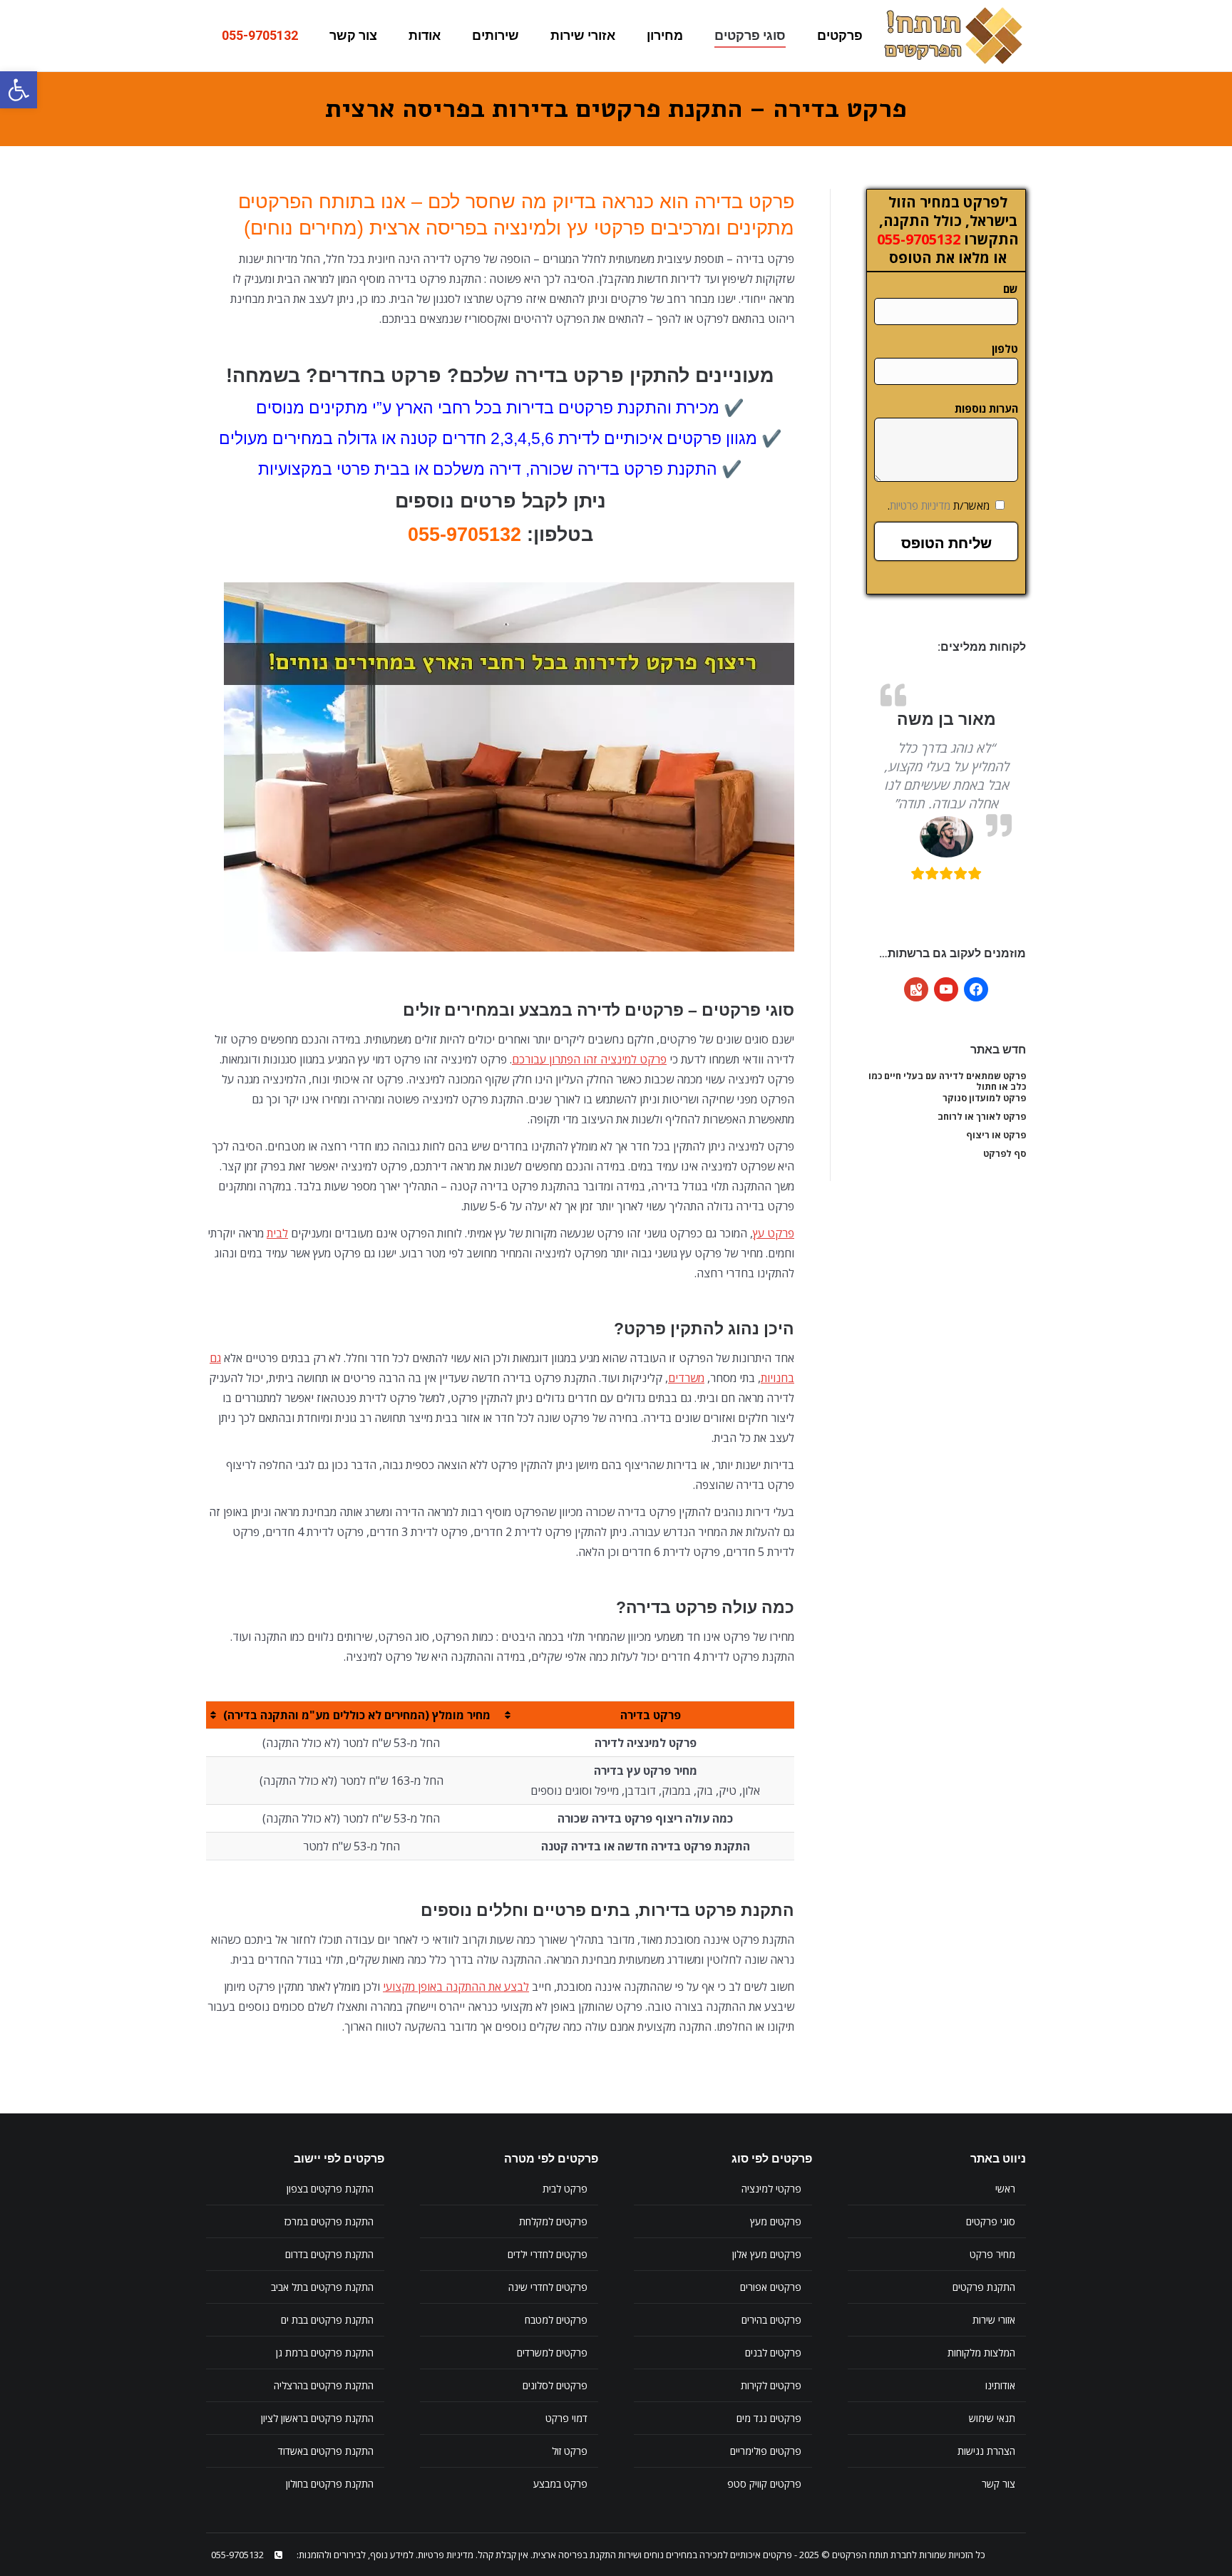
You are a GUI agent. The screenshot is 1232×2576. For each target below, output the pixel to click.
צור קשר (999, 2484)
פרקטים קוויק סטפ (764, 2484)
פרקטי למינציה (771, 2189)
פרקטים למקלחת (553, 2221)
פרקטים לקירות (771, 2385)
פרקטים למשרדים (552, 2353)
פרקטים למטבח (556, 2320)
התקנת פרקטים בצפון (330, 2189)
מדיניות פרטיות (920, 505)
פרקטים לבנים (773, 2353)
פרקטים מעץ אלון (767, 2254)
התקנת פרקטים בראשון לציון (317, 2418)
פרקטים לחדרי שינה (548, 2287)
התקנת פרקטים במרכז (329, 2221)
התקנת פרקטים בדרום (329, 2254)
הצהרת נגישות (986, 2451)
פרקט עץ (774, 1233)
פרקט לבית (565, 2189)
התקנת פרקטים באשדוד (326, 2451)
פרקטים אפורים (771, 2287)
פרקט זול (570, 2451)
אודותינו (1000, 2385)
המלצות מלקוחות (981, 2353)
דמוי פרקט (566, 2418)
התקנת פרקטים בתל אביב (322, 2287)
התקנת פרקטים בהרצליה (324, 2385)
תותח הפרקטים (860, 2555)
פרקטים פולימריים (766, 2451)
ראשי (1005, 2189)
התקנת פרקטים (984, 2287)
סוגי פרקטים (991, 2221)
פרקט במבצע (560, 2484)
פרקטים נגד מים (769, 2418)
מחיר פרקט (992, 2254)
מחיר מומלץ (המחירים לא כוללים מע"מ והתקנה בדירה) (357, 1715)
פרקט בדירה (651, 1715)
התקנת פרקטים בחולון (330, 2484)
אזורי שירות (994, 2320)
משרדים (686, 1378)
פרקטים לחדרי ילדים (548, 2254)
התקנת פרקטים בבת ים (327, 2320)
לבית (277, 1233)
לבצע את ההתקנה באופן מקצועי (456, 1987)
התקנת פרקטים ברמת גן (325, 2353)
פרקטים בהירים (771, 2320)
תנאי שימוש (992, 2418)
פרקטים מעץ (776, 2221)
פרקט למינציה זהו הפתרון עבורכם (589, 1059)
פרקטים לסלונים (555, 2385)
